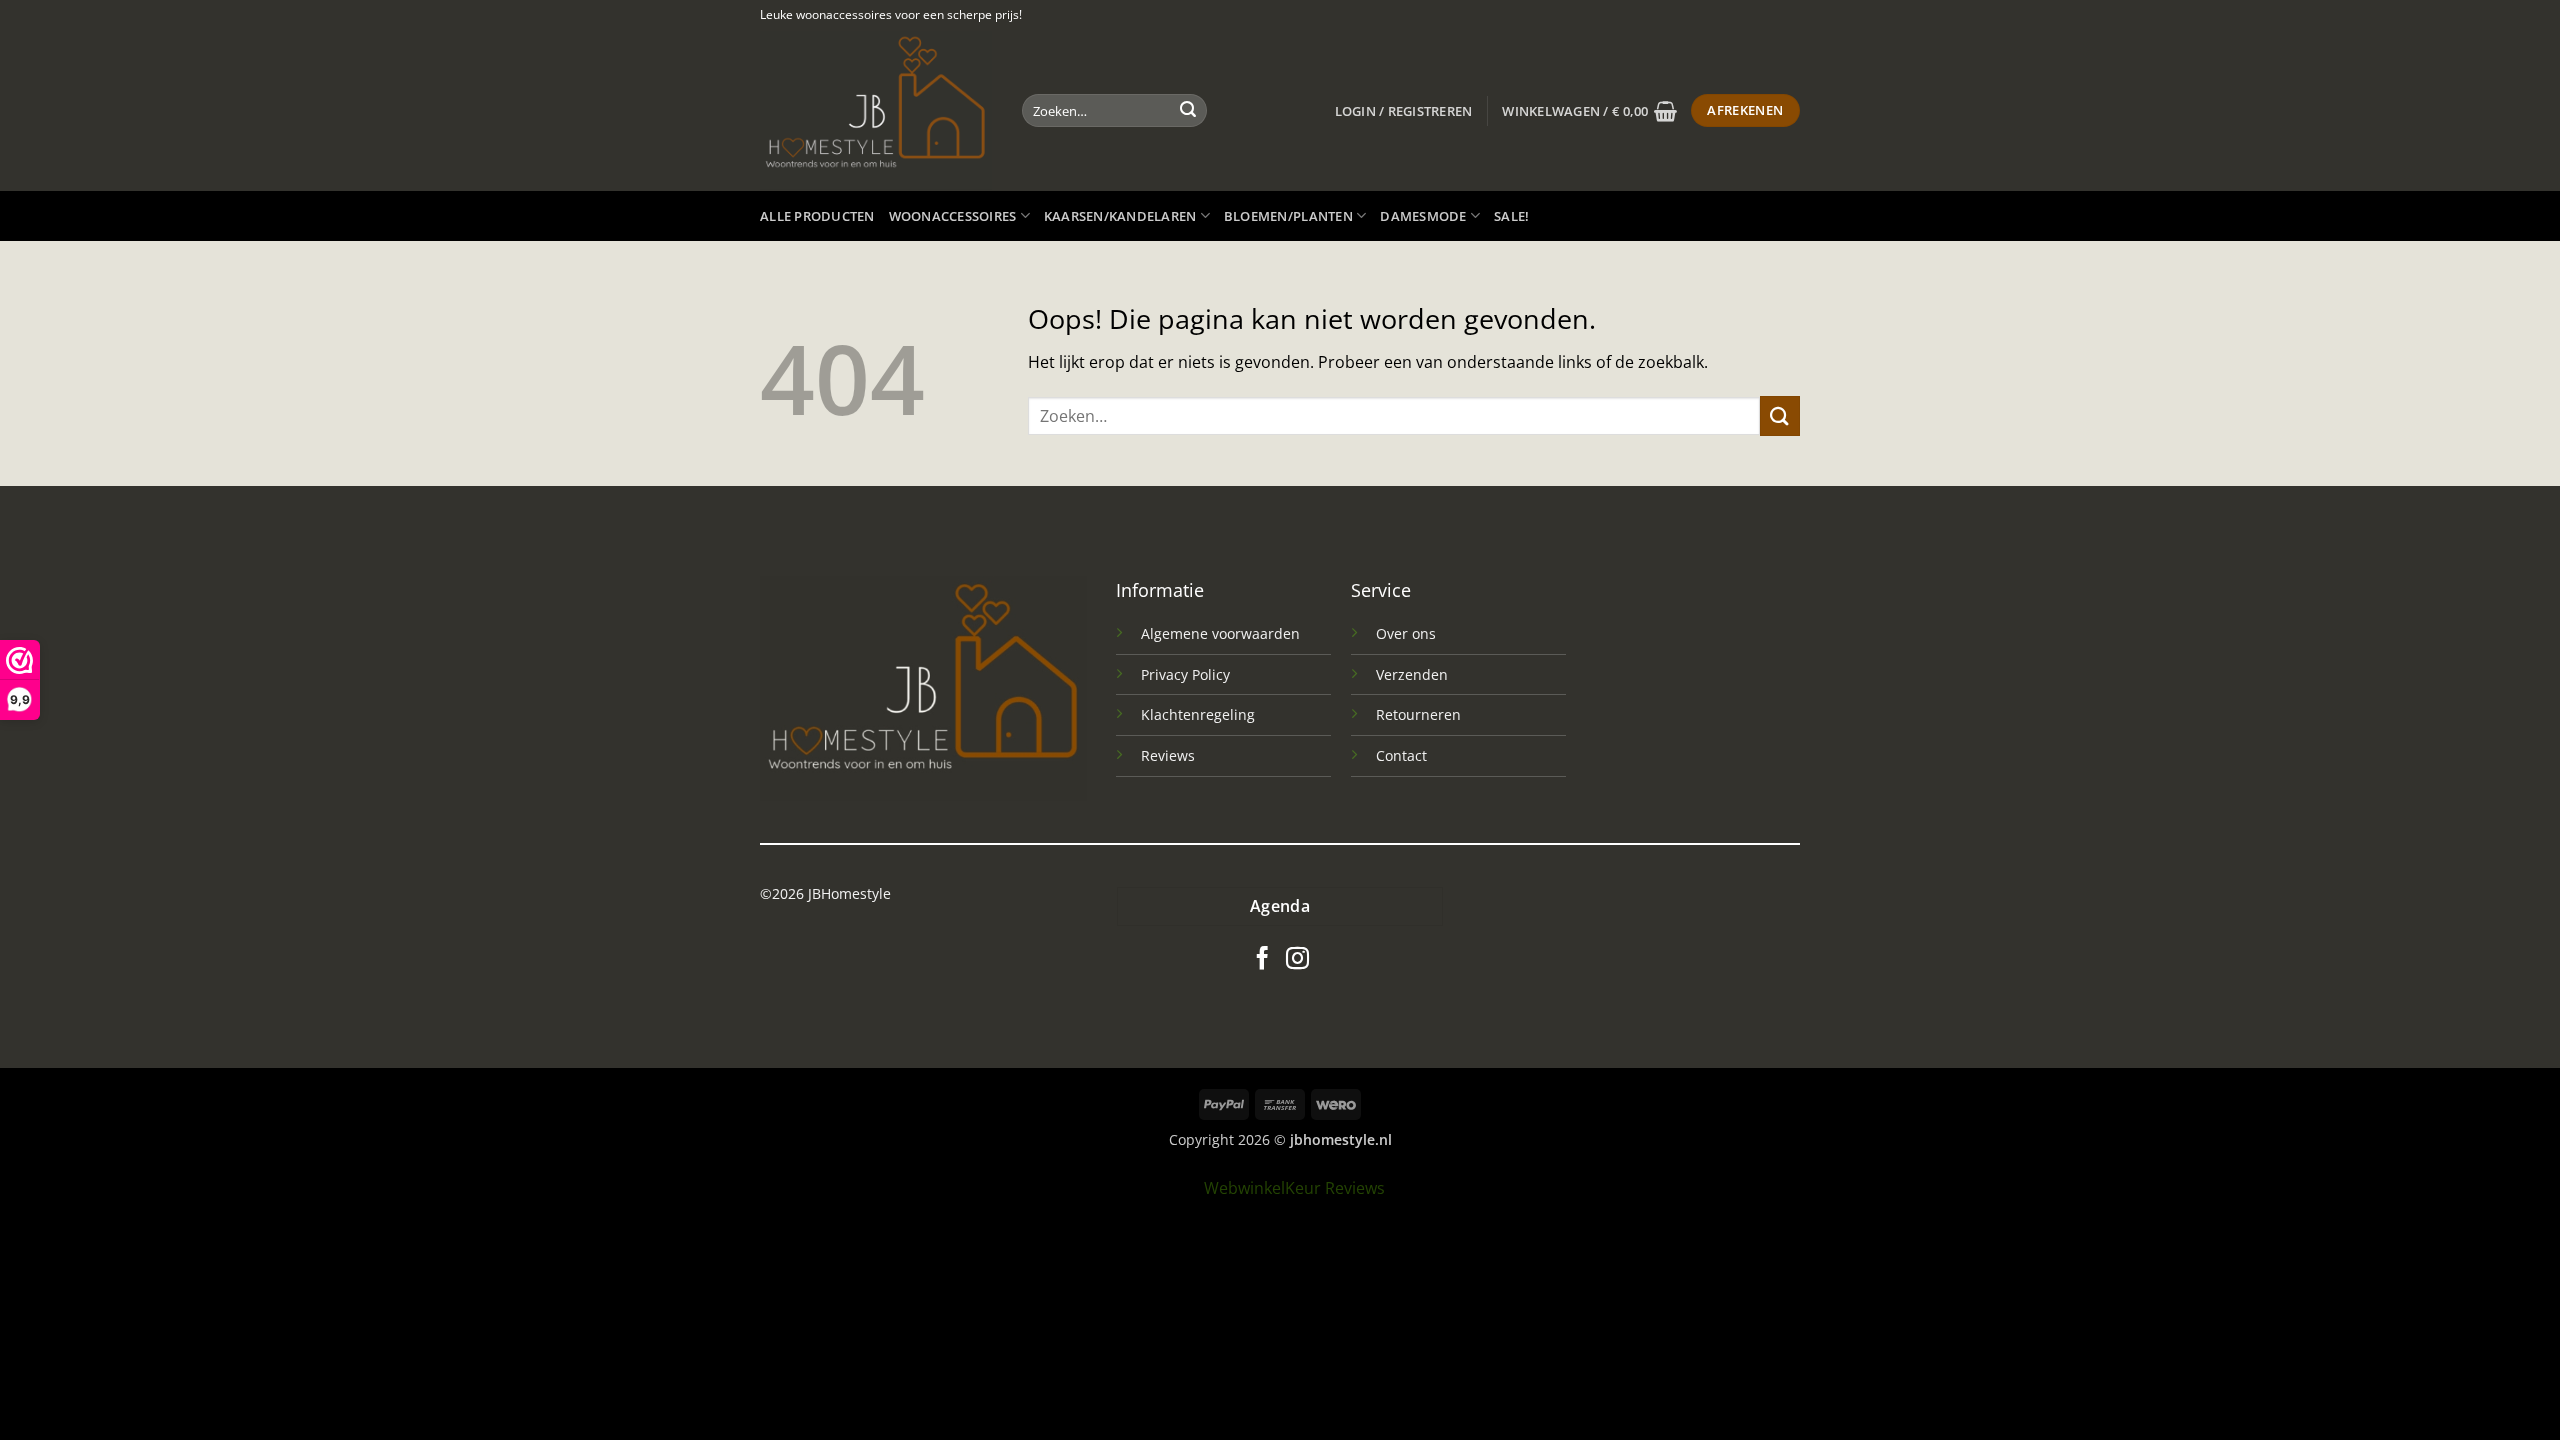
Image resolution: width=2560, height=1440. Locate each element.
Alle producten (817, 216)
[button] (1404, 111)
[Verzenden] (1188, 111)
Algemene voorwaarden (1220, 633)
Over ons (1406, 633)
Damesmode (1423, 216)
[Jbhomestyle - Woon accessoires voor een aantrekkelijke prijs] (876, 110)
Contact (1401, 755)
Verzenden (1412, 674)
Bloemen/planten (1288, 216)
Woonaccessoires (953, 216)
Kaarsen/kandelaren (1120, 216)
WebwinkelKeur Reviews (1294, 1188)
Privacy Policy (1185, 674)
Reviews (1168, 755)
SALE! (1511, 216)
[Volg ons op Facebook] (1262, 960)
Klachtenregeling (1198, 714)
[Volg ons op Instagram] (1297, 960)
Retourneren (1418, 714)
